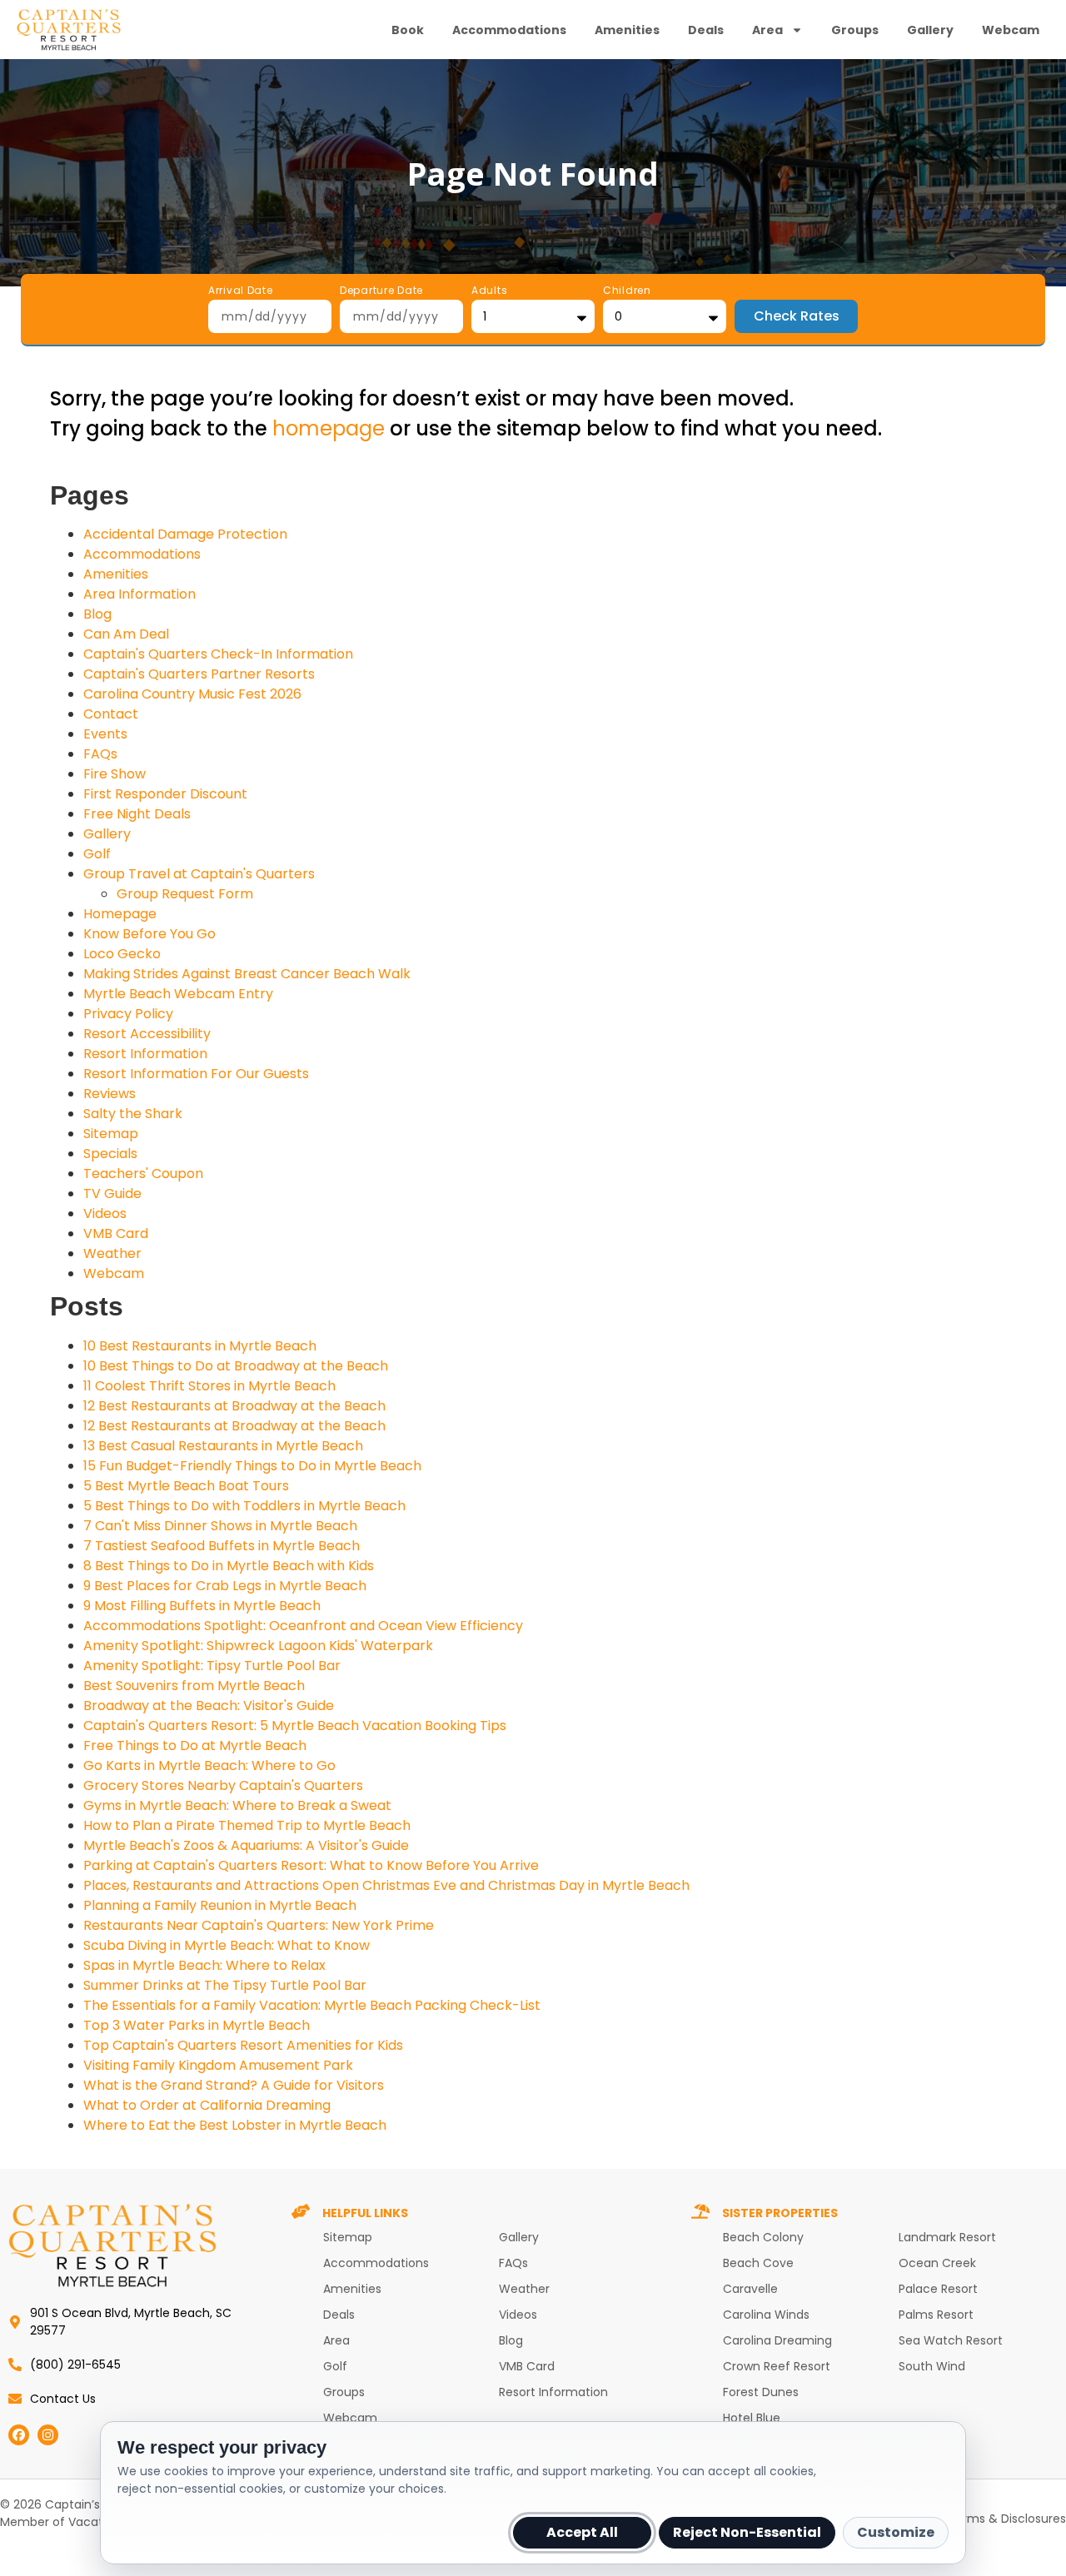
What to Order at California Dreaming (207, 2105)
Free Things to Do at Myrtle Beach (195, 1746)
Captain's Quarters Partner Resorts (199, 674)
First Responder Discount (165, 794)
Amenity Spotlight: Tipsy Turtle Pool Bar (212, 1666)
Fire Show (115, 774)
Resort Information (145, 1054)
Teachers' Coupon (143, 1174)
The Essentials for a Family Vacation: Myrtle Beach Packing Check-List (312, 2005)
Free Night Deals (137, 814)
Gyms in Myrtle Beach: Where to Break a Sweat (237, 1805)
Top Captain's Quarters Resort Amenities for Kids (243, 2045)
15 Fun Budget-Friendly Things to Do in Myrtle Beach (252, 1466)
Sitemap (111, 1134)
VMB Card (116, 1233)
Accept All (582, 2532)
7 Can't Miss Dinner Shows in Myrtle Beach (220, 1526)
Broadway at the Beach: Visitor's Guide (209, 1706)
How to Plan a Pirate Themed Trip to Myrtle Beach (247, 1825)
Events (105, 734)
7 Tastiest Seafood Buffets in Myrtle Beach (222, 1546)
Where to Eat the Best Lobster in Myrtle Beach (235, 2125)
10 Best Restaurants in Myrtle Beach (200, 1346)
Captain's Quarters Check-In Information (218, 654)
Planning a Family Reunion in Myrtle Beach (220, 1905)
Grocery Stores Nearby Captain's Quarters (223, 1785)
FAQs (100, 754)
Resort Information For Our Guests (196, 1074)
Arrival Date (241, 291)
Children (627, 291)
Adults (489, 291)
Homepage (120, 914)
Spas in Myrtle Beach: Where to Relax (204, 1965)
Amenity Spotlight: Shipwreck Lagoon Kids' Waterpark (258, 1646)
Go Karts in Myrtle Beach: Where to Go (209, 1765)
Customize (896, 2532)
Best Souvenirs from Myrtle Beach (194, 1686)
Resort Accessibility (147, 1034)
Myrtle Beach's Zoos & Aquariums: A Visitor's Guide (246, 1845)
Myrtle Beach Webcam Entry (178, 994)
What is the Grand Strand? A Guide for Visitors (234, 2085)
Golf (97, 854)
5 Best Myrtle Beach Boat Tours (186, 1486)
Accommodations (509, 30)
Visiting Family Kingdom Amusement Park (218, 2065)
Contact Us (63, 2399)
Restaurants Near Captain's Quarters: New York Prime (259, 1925)
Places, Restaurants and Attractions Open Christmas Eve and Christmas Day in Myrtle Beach (386, 1885)
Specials (110, 1154)
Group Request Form (185, 894)
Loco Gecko (122, 954)
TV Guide (112, 1194)
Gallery (930, 30)
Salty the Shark (133, 1114)
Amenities (627, 30)
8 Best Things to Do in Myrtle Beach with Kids (229, 1566)
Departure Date (381, 291)
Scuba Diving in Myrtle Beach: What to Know (227, 1945)
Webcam (1011, 30)
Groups (855, 30)
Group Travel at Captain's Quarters (199, 874)
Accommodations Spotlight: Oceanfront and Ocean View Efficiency (303, 1626)
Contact (111, 714)
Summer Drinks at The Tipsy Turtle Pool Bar (225, 1985)
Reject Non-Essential (747, 2532)
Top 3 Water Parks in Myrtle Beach (197, 2025)
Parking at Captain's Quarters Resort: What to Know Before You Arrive (311, 1865)
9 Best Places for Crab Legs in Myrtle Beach (225, 1586)
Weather (112, 1253)
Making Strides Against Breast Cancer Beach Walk (247, 974)
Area (767, 30)
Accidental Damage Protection (185, 534)
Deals (706, 30)
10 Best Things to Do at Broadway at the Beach (236, 1366)
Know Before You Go (149, 934)
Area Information (139, 594)
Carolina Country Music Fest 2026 (192, 694)
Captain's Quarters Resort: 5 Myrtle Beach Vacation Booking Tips (295, 1726)
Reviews (110, 1094)
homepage (329, 428)
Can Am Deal (126, 634)
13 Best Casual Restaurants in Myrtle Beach (223, 1446)
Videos (105, 1213)
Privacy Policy (128, 1014)
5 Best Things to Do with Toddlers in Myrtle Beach (244, 1506)
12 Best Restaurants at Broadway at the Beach (234, 1406)
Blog (97, 614)
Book (408, 30)
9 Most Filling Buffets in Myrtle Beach (202, 1606)
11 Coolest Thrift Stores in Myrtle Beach (209, 1386)
